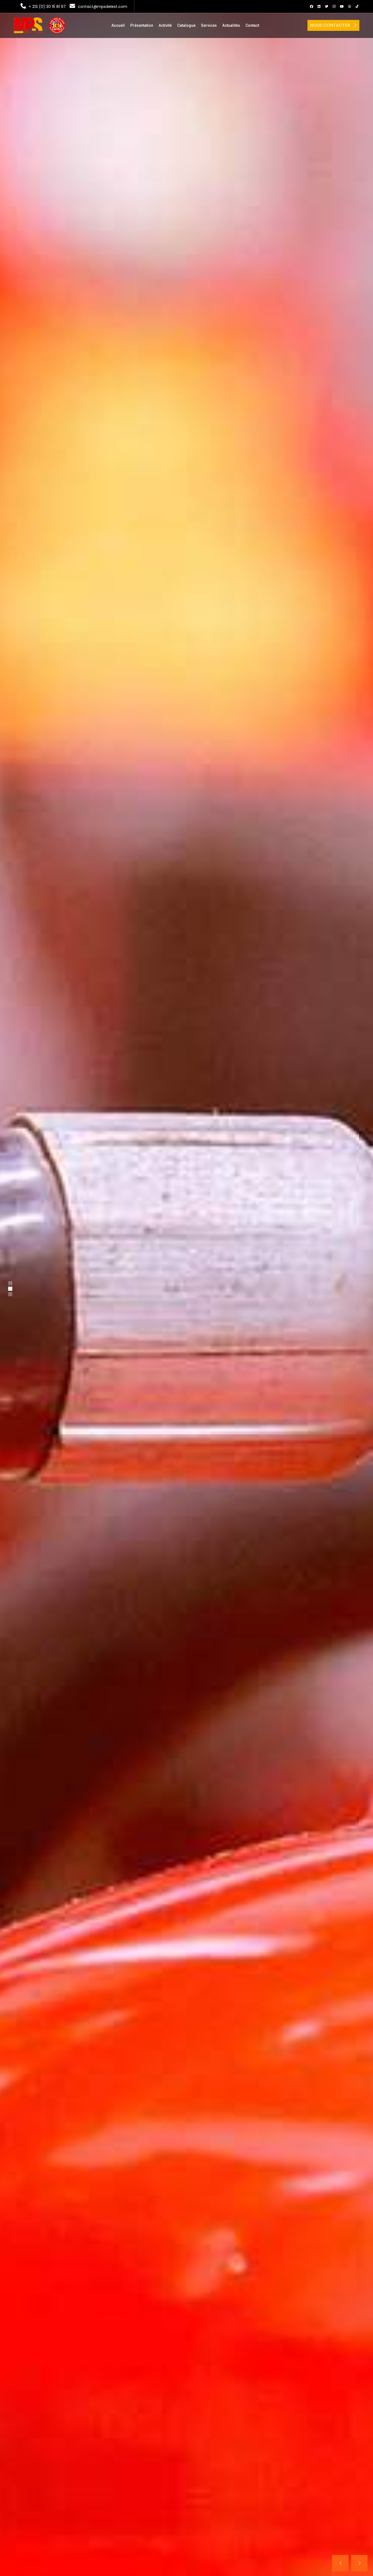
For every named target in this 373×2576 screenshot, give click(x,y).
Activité (165, 25)
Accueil (118, 25)
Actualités (231, 25)
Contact (252, 25)
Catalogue (186, 25)
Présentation (142, 25)
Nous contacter (331, 25)
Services (209, 25)
